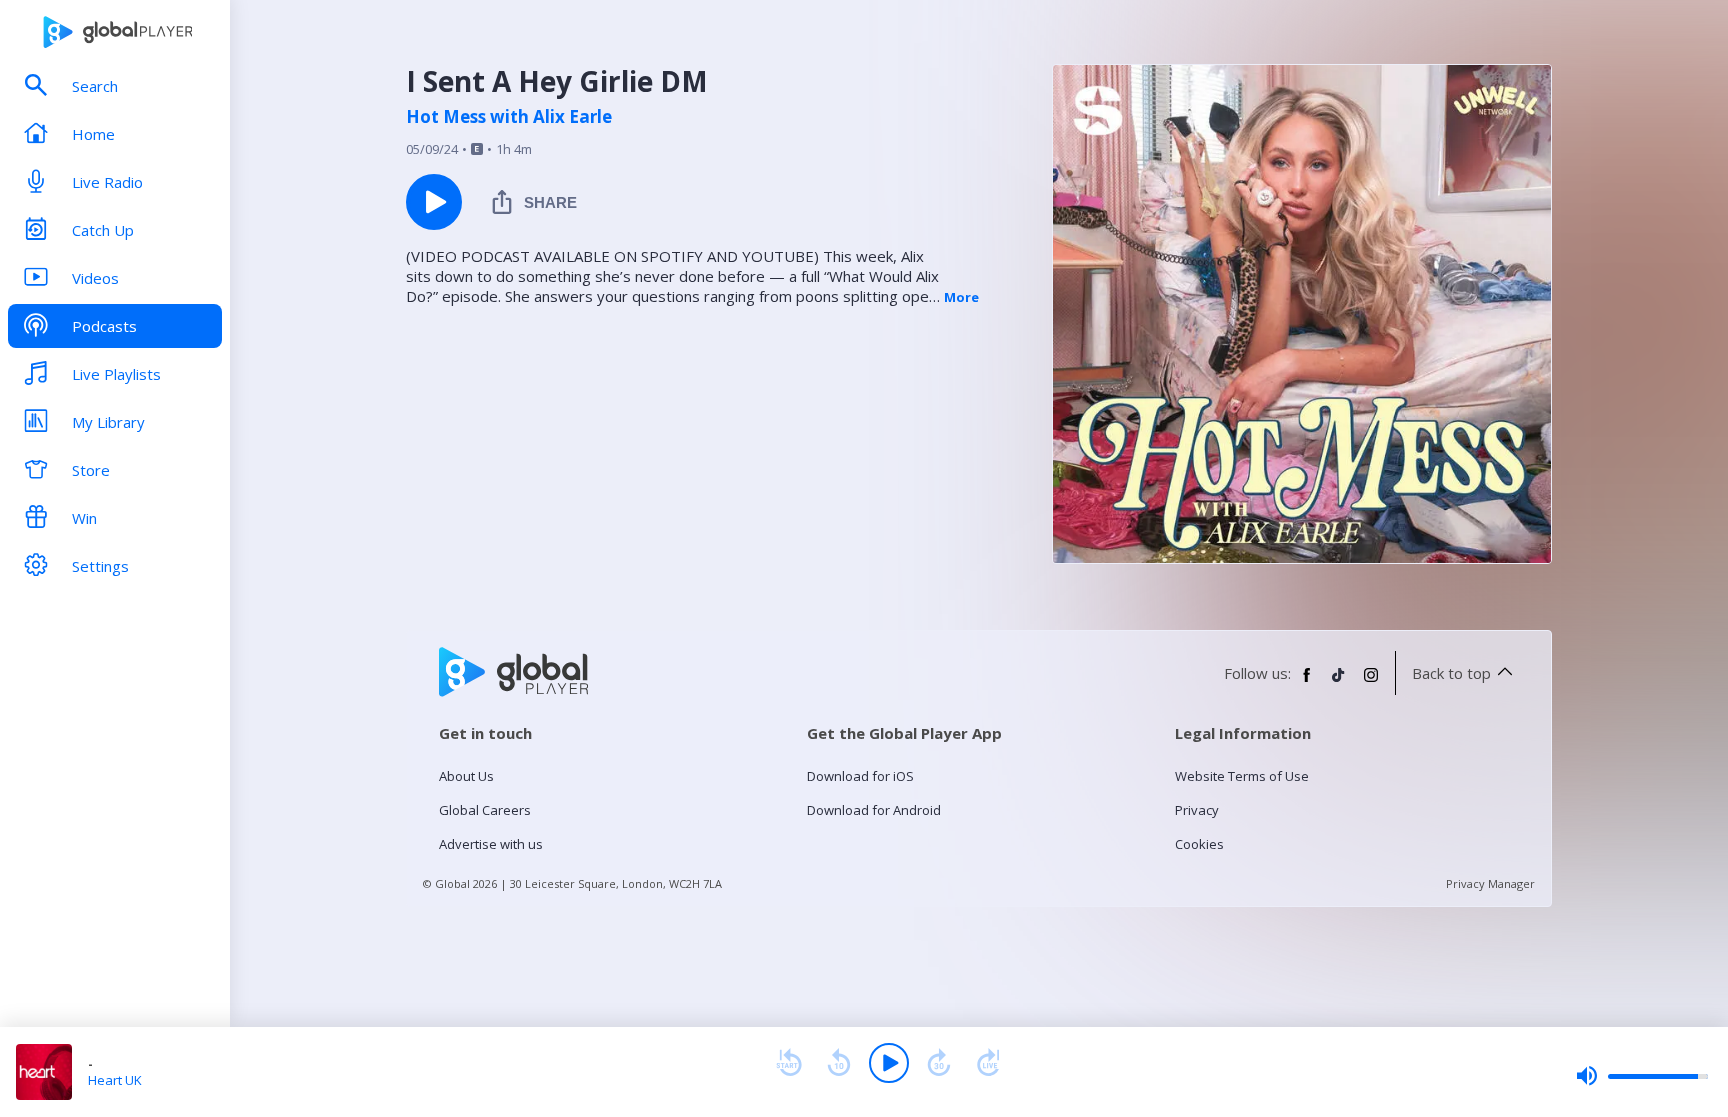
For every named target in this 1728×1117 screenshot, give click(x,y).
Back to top (1451, 673)
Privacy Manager (1490, 883)
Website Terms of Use (1242, 776)
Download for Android (874, 810)
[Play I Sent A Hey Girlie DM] (434, 202)
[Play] (889, 1063)
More (961, 297)
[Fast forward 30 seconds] (939, 1063)
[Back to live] (989, 1063)
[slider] (1642, 1076)
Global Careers (485, 810)
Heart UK (115, 1080)
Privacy (1197, 810)
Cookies (1199, 844)
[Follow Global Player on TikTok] (1339, 683)
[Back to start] (789, 1063)
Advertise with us (491, 844)
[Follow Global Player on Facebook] (1307, 683)
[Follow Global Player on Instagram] (1371, 683)
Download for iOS (860, 776)
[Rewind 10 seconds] (839, 1063)
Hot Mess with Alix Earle (509, 117)
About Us (466, 776)
